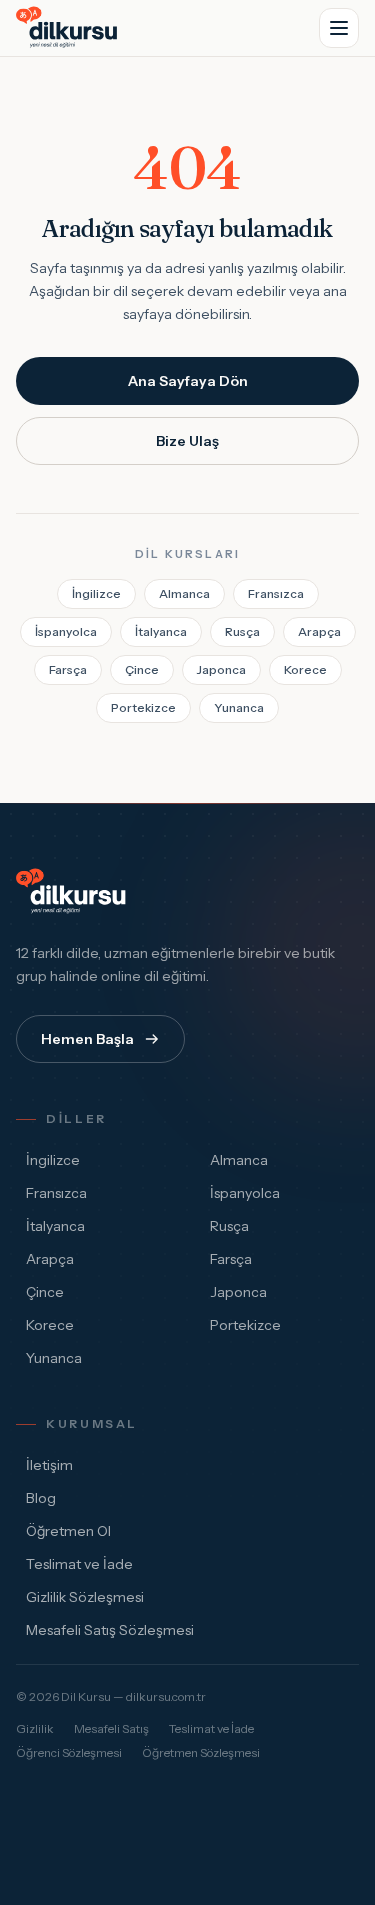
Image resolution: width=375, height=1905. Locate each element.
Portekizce (143, 707)
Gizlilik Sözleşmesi (85, 1597)
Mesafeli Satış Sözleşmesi (110, 1630)
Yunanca (239, 707)
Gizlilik (35, 1728)
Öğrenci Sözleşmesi (69, 1752)
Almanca (184, 593)
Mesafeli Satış (111, 1728)
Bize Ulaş (187, 441)
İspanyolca (66, 631)
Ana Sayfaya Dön (188, 381)
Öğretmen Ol (68, 1531)
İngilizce (96, 593)
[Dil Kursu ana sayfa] (74, 892)
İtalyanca (161, 631)
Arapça (319, 631)
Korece (305, 669)
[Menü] (339, 28)
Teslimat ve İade (79, 1564)
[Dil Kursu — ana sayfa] (69, 28)
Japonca (221, 669)
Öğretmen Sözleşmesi (201, 1752)
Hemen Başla (87, 1039)
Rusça (242, 631)
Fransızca (276, 593)
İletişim (49, 1465)
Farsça (68, 669)
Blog (41, 1498)
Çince (142, 669)
